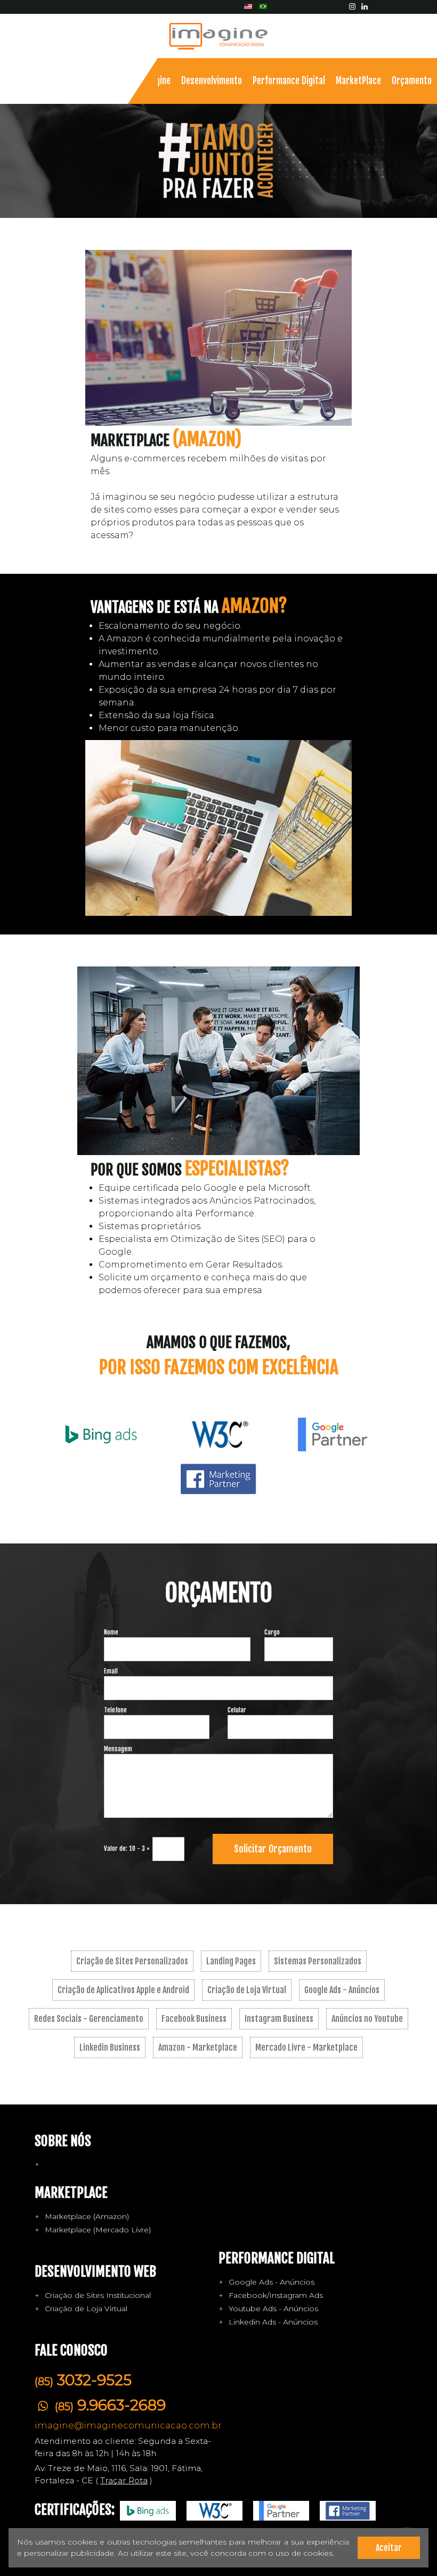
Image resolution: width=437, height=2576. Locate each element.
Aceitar (389, 2548)
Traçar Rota (124, 2480)
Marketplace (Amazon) (87, 2216)
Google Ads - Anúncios (272, 2282)
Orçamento (412, 81)
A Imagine (153, 81)
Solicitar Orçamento (273, 1849)
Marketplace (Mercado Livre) (98, 2230)
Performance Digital (289, 81)
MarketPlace (358, 81)
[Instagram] (353, 6)
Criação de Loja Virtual (86, 2309)
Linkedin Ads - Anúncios (273, 2322)
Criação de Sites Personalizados (132, 1961)
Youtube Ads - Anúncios (273, 2309)
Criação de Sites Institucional (98, 2295)
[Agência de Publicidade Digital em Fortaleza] (218, 36)
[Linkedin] (365, 6)
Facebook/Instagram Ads (276, 2295)
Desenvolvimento (212, 81)
